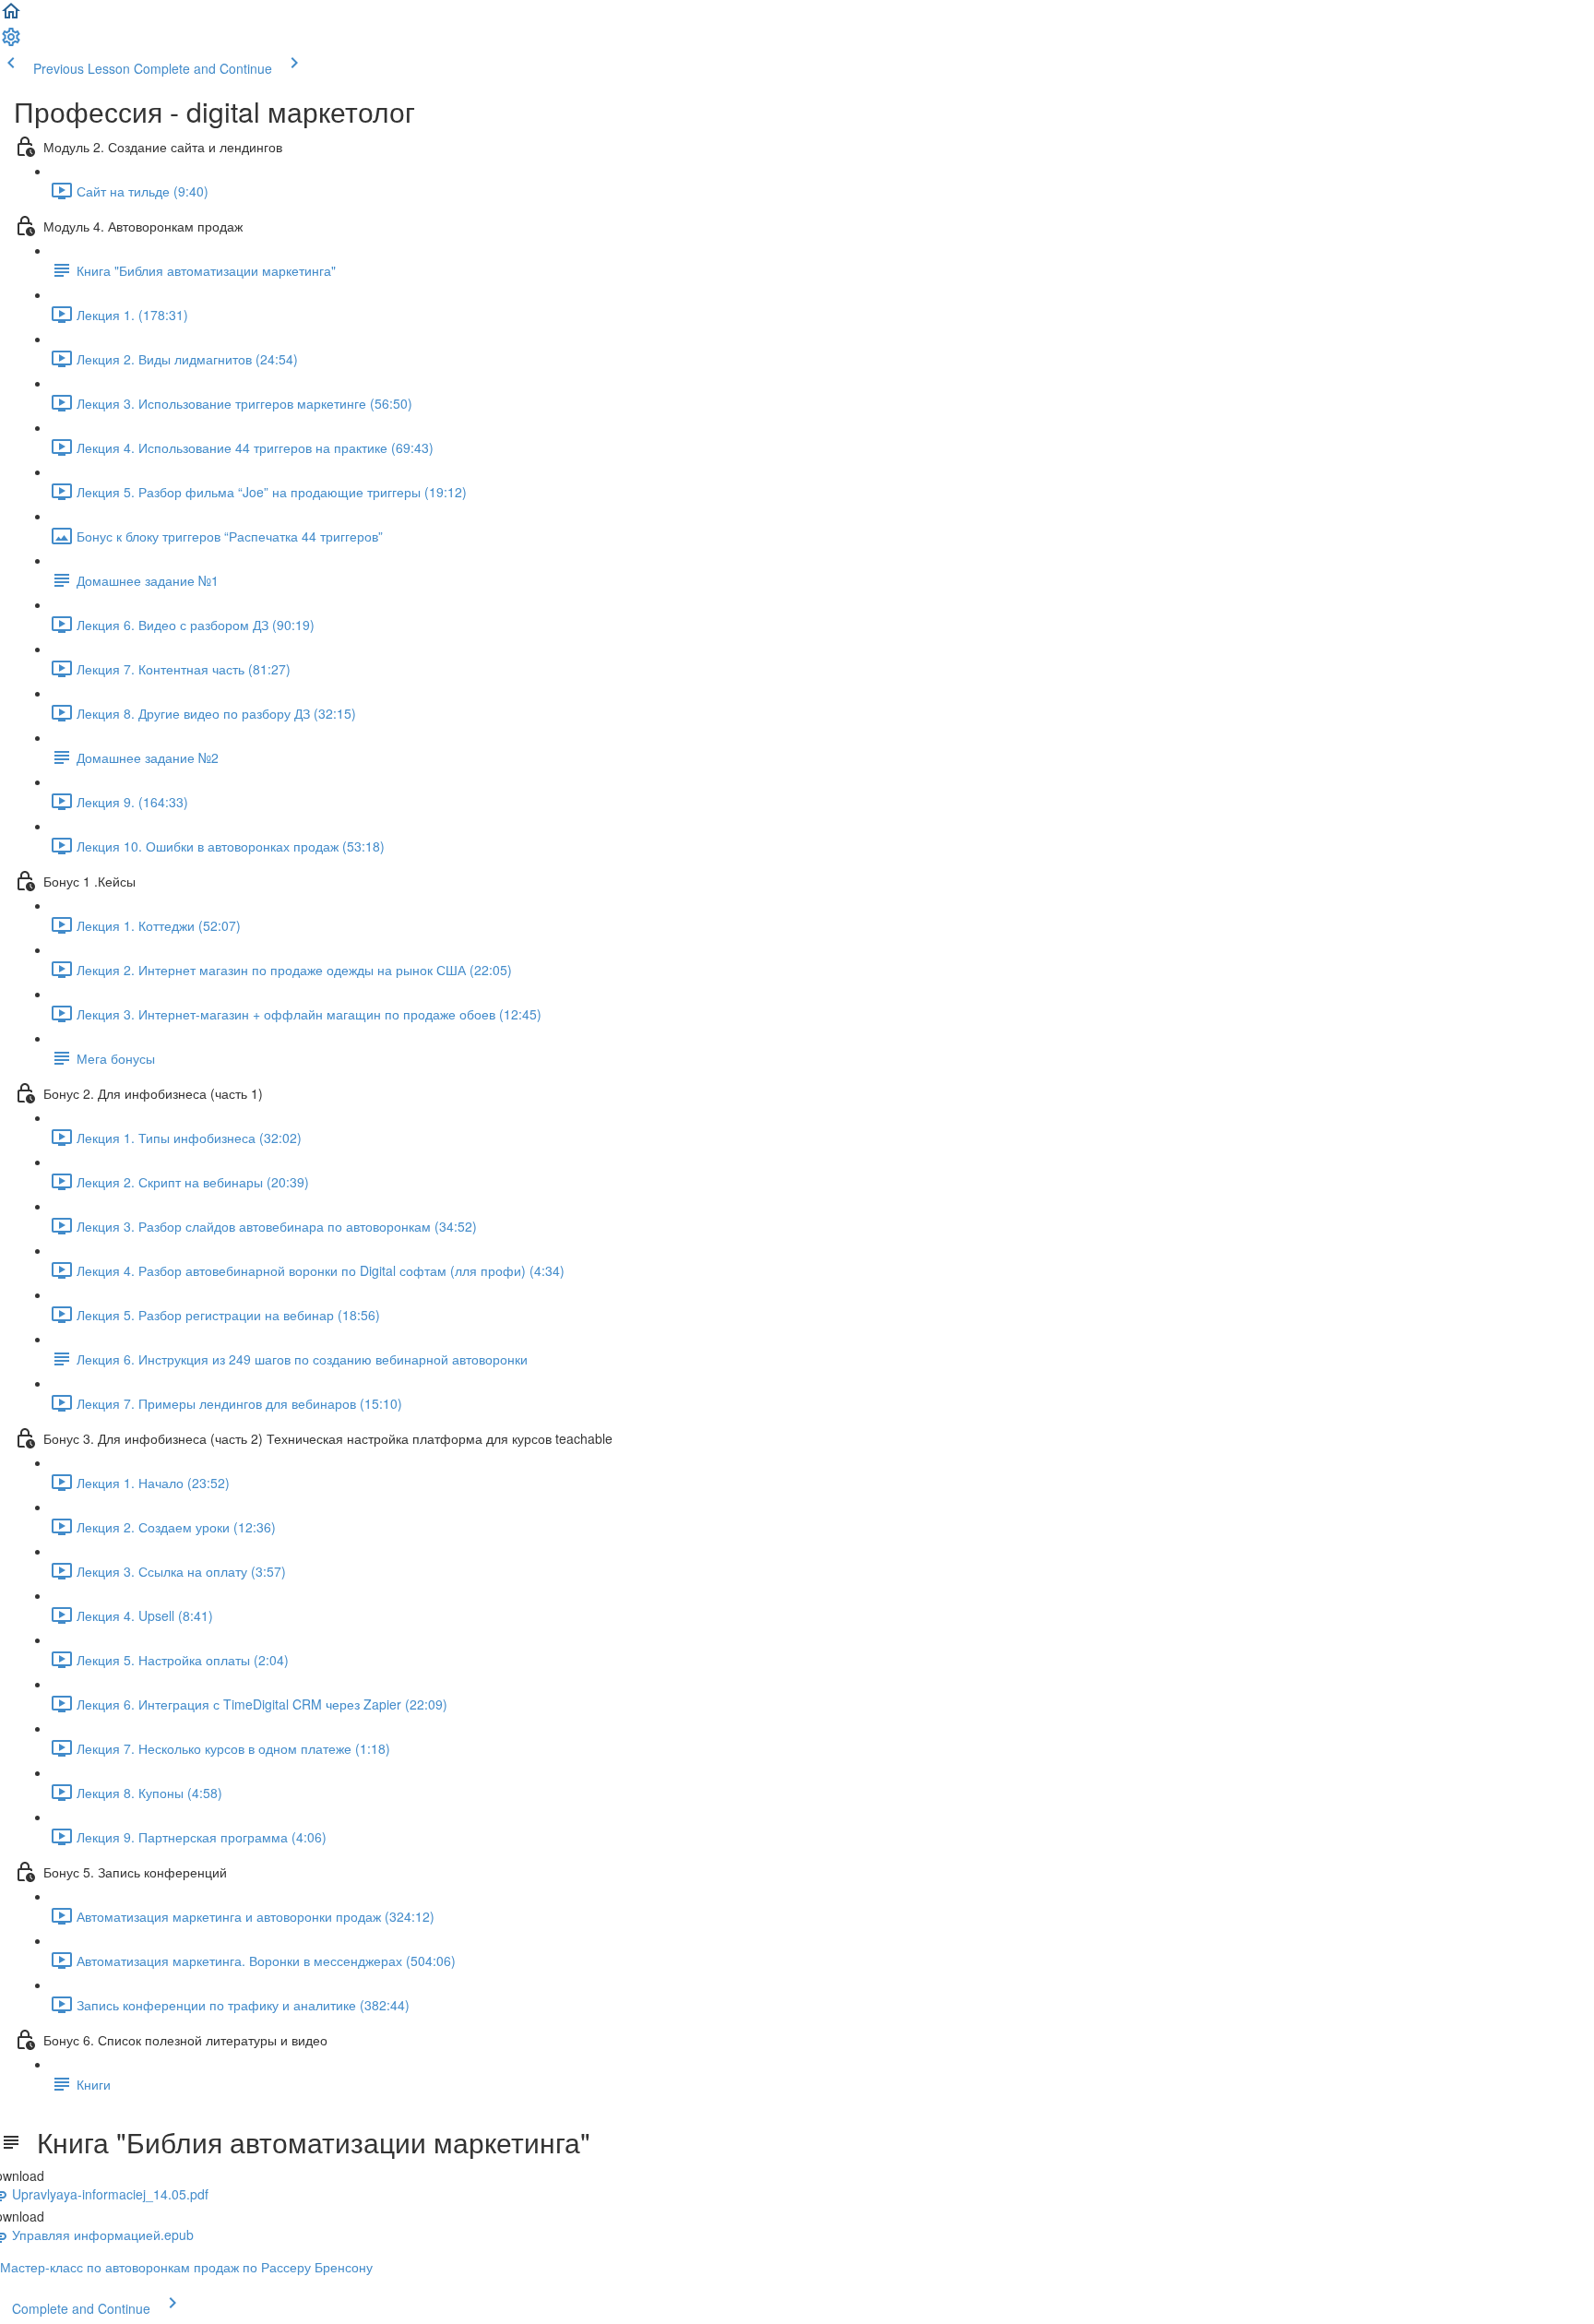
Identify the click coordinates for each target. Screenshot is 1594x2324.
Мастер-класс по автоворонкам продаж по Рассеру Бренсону (186, 2267)
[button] (11, 17)
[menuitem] (11, 42)
